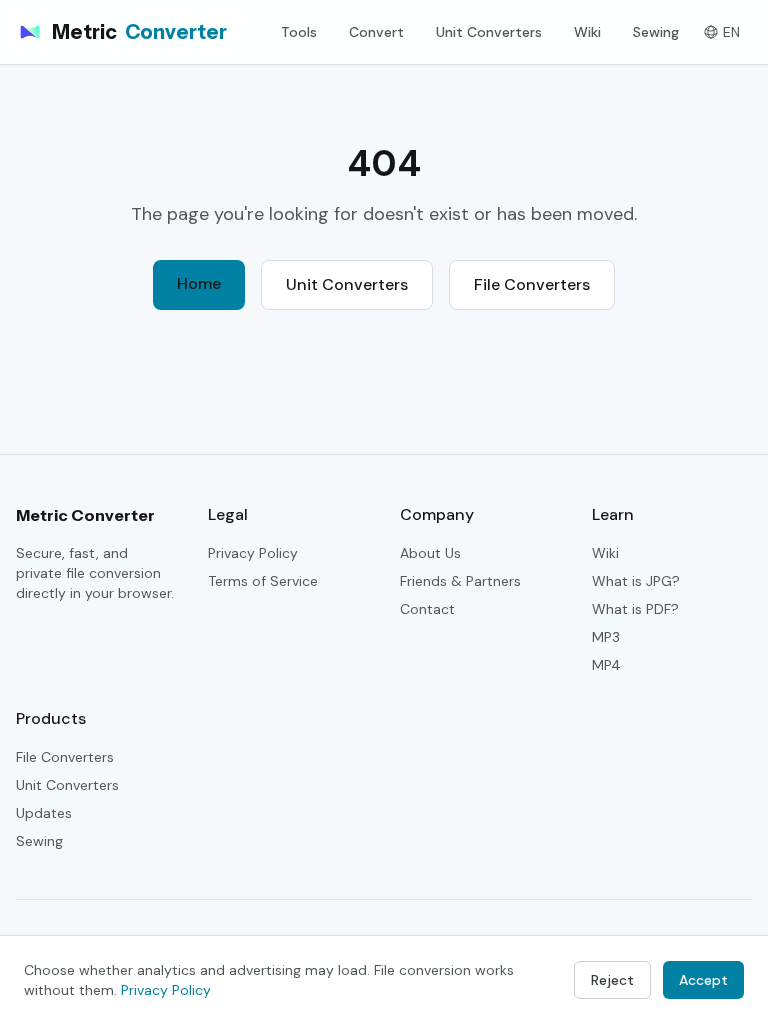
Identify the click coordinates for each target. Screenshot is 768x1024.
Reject (612, 980)
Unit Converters (489, 32)
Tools (299, 32)
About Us (430, 553)
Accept (703, 980)
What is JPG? (636, 581)
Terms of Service (263, 581)
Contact (427, 609)
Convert (376, 32)
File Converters (532, 284)
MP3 (606, 637)
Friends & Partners (460, 581)
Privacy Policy (253, 553)
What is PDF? (635, 609)
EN (731, 32)
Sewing (656, 32)
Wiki (587, 32)
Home (199, 283)
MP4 (606, 665)
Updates (44, 813)
